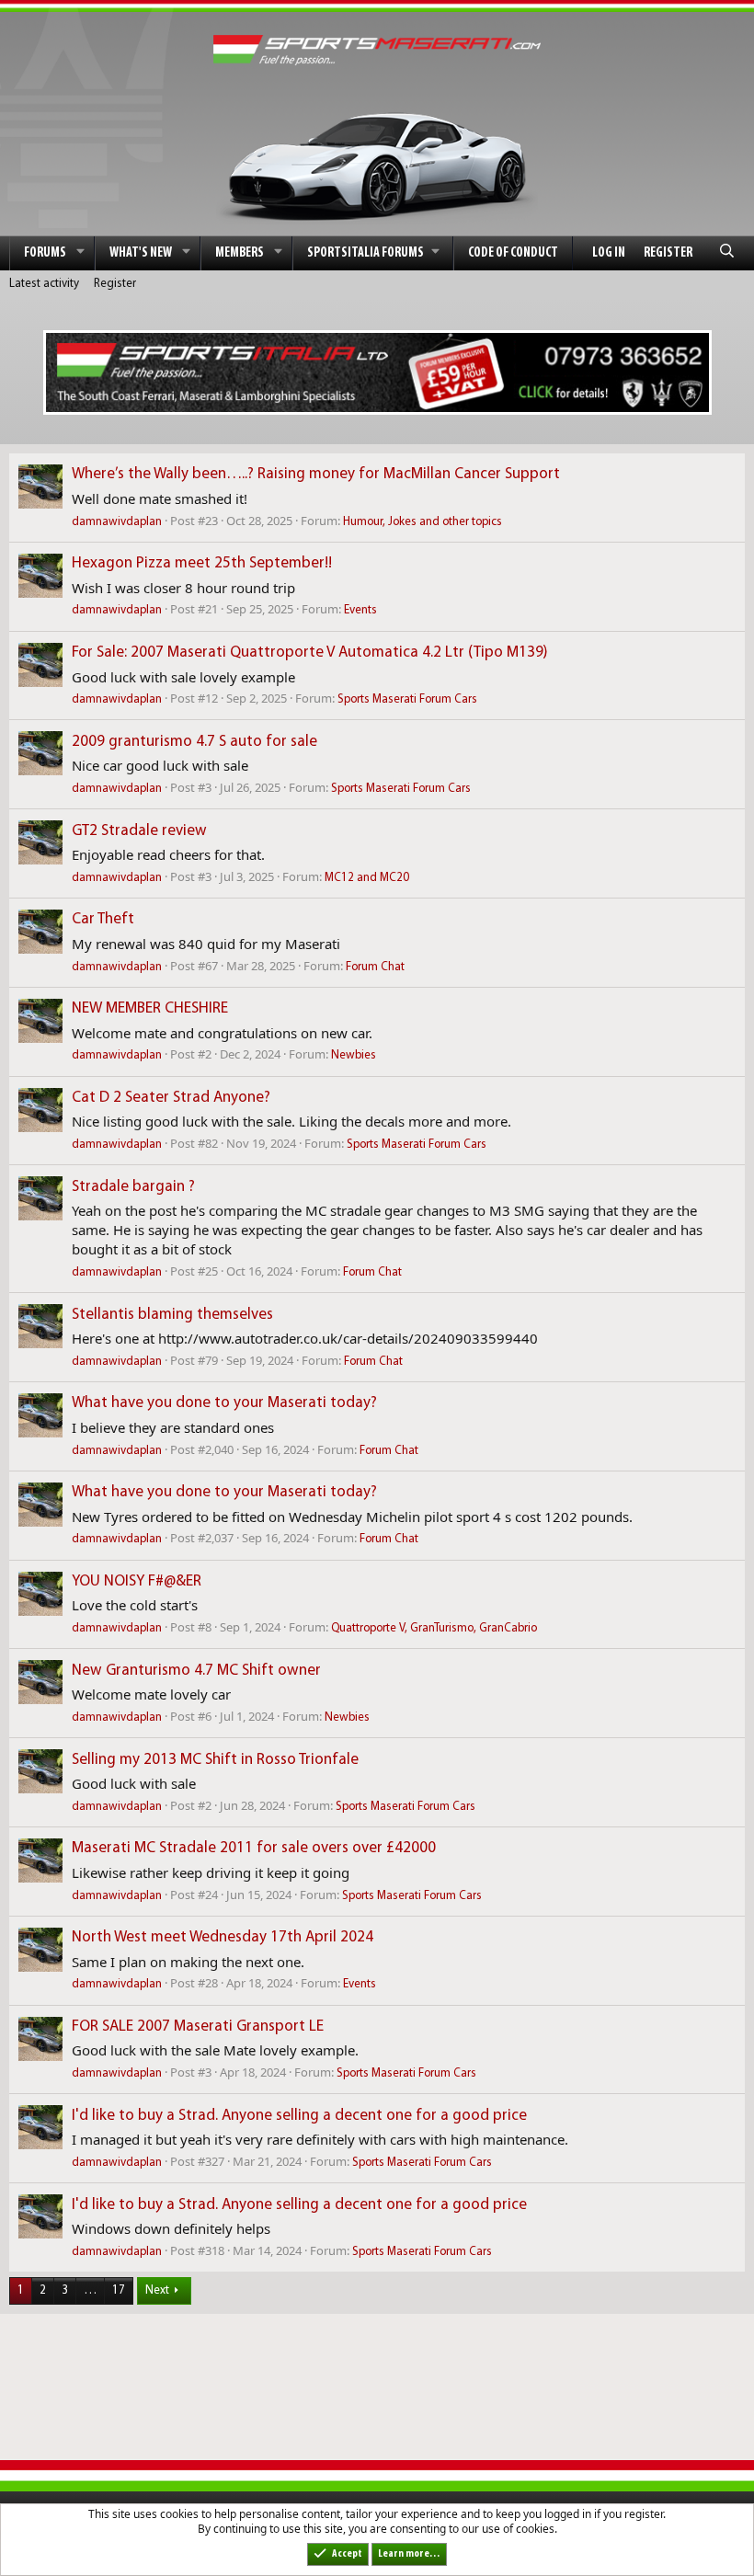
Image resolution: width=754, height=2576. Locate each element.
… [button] (90, 2290)
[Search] (727, 253)
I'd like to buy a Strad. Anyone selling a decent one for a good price (299, 2116)
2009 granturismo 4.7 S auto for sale (194, 742)
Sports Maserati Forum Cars (407, 699)
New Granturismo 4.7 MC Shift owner (196, 1671)
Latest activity (44, 284)
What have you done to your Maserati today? (224, 1403)
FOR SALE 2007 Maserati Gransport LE (198, 2026)
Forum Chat (375, 967)
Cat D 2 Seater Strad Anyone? (171, 1098)
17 (119, 2290)
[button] (81, 253)
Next (157, 2290)
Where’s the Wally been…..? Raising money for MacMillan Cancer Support (316, 474)
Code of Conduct (513, 253)
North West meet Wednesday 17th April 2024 (223, 1937)
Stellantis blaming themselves (172, 1315)
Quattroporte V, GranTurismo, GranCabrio (434, 1628)
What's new (141, 253)
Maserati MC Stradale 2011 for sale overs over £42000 (254, 1848)
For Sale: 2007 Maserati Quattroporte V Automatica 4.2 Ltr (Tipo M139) (310, 653)
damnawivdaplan (117, 522)
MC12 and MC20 (367, 878)
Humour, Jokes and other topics (423, 522)
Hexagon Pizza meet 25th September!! (202, 563)
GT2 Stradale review (139, 831)
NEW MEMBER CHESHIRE (150, 1008)
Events (360, 610)
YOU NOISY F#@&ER (137, 1581)
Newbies (354, 1055)
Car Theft (103, 919)
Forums (45, 253)
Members (240, 253)
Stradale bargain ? (133, 1187)
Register (115, 284)
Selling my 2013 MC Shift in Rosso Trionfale (215, 1760)
